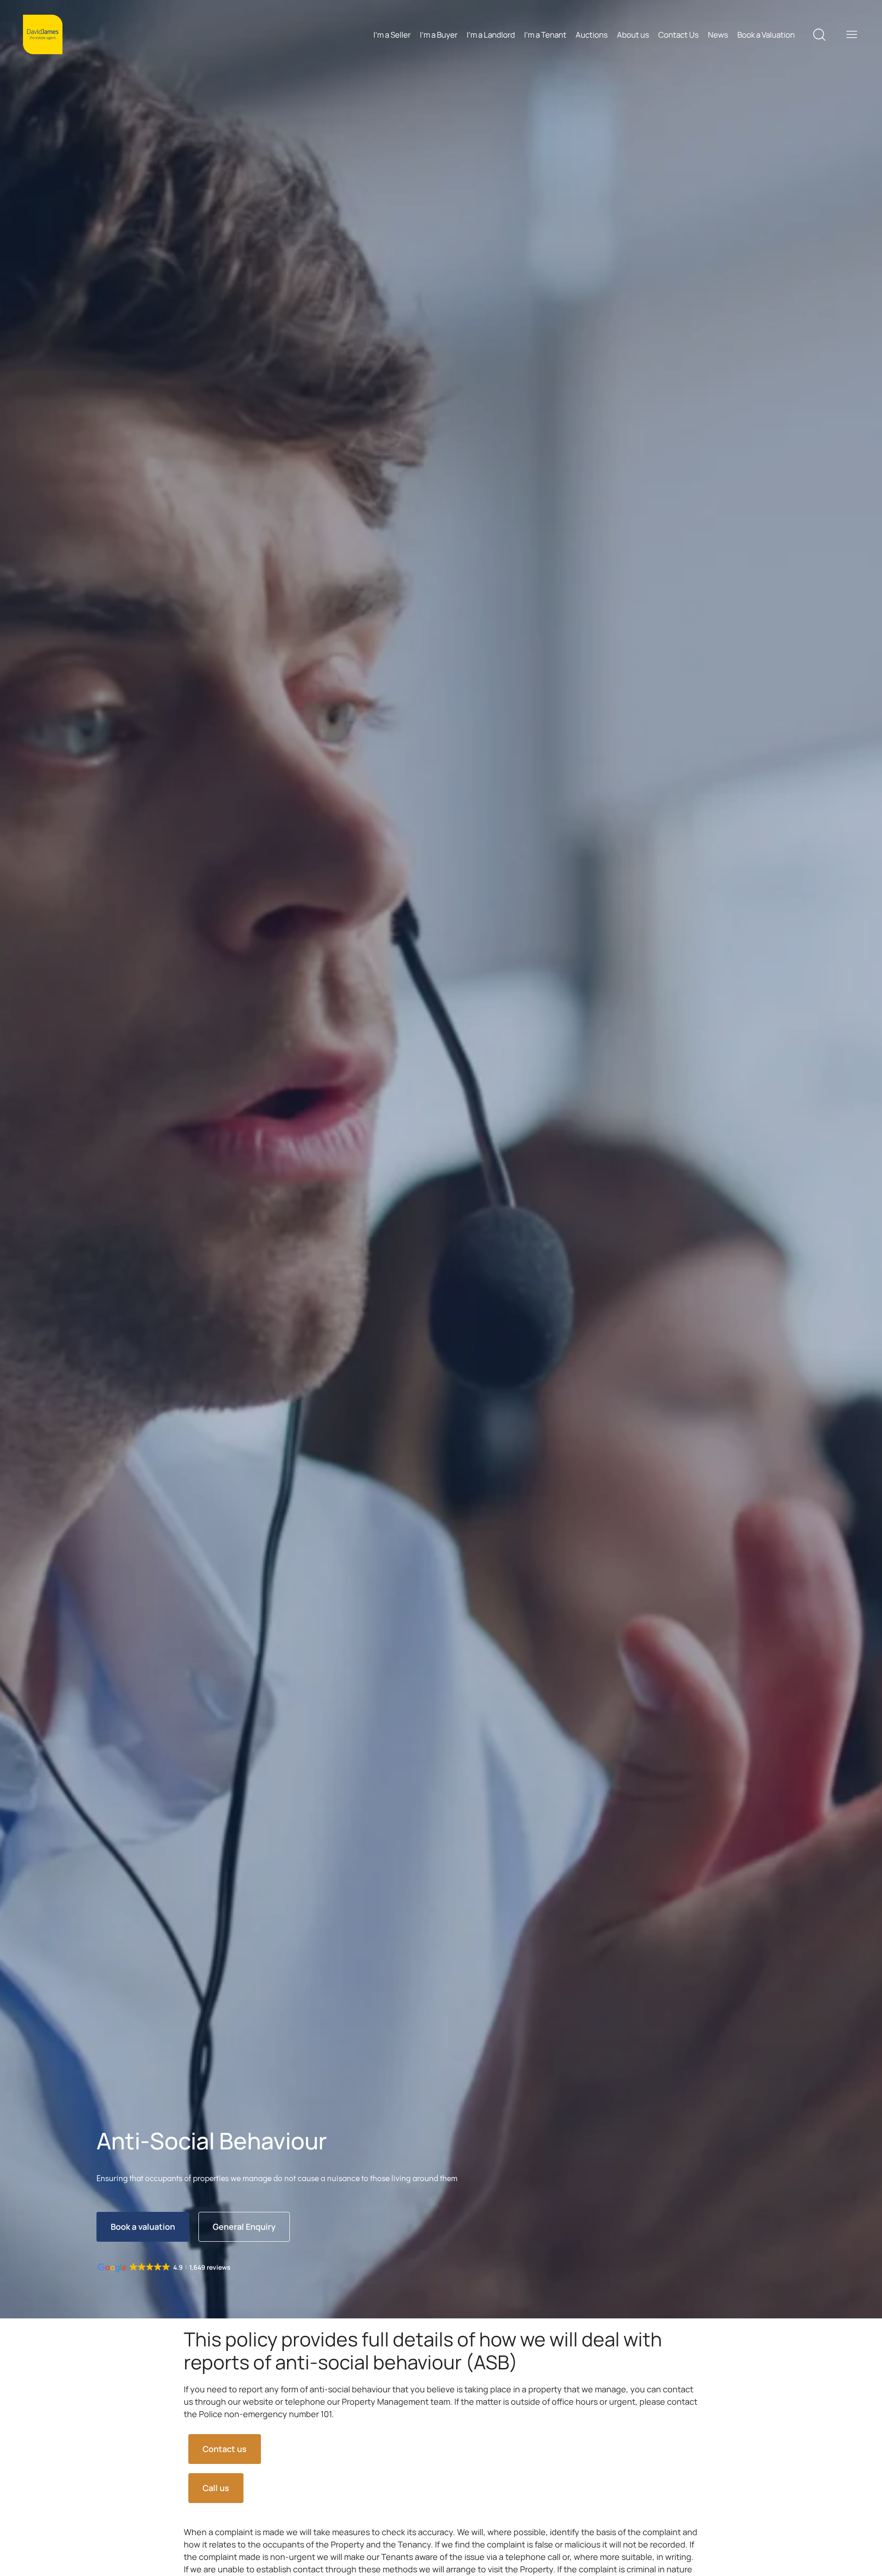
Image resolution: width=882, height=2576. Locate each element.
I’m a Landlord (491, 35)
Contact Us (678, 35)
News (718, 35)
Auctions (592, 35)
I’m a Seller (392, 35)
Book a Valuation (766, 35)
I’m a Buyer (439, 35)
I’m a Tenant (545, 35)
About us (633, 35)
